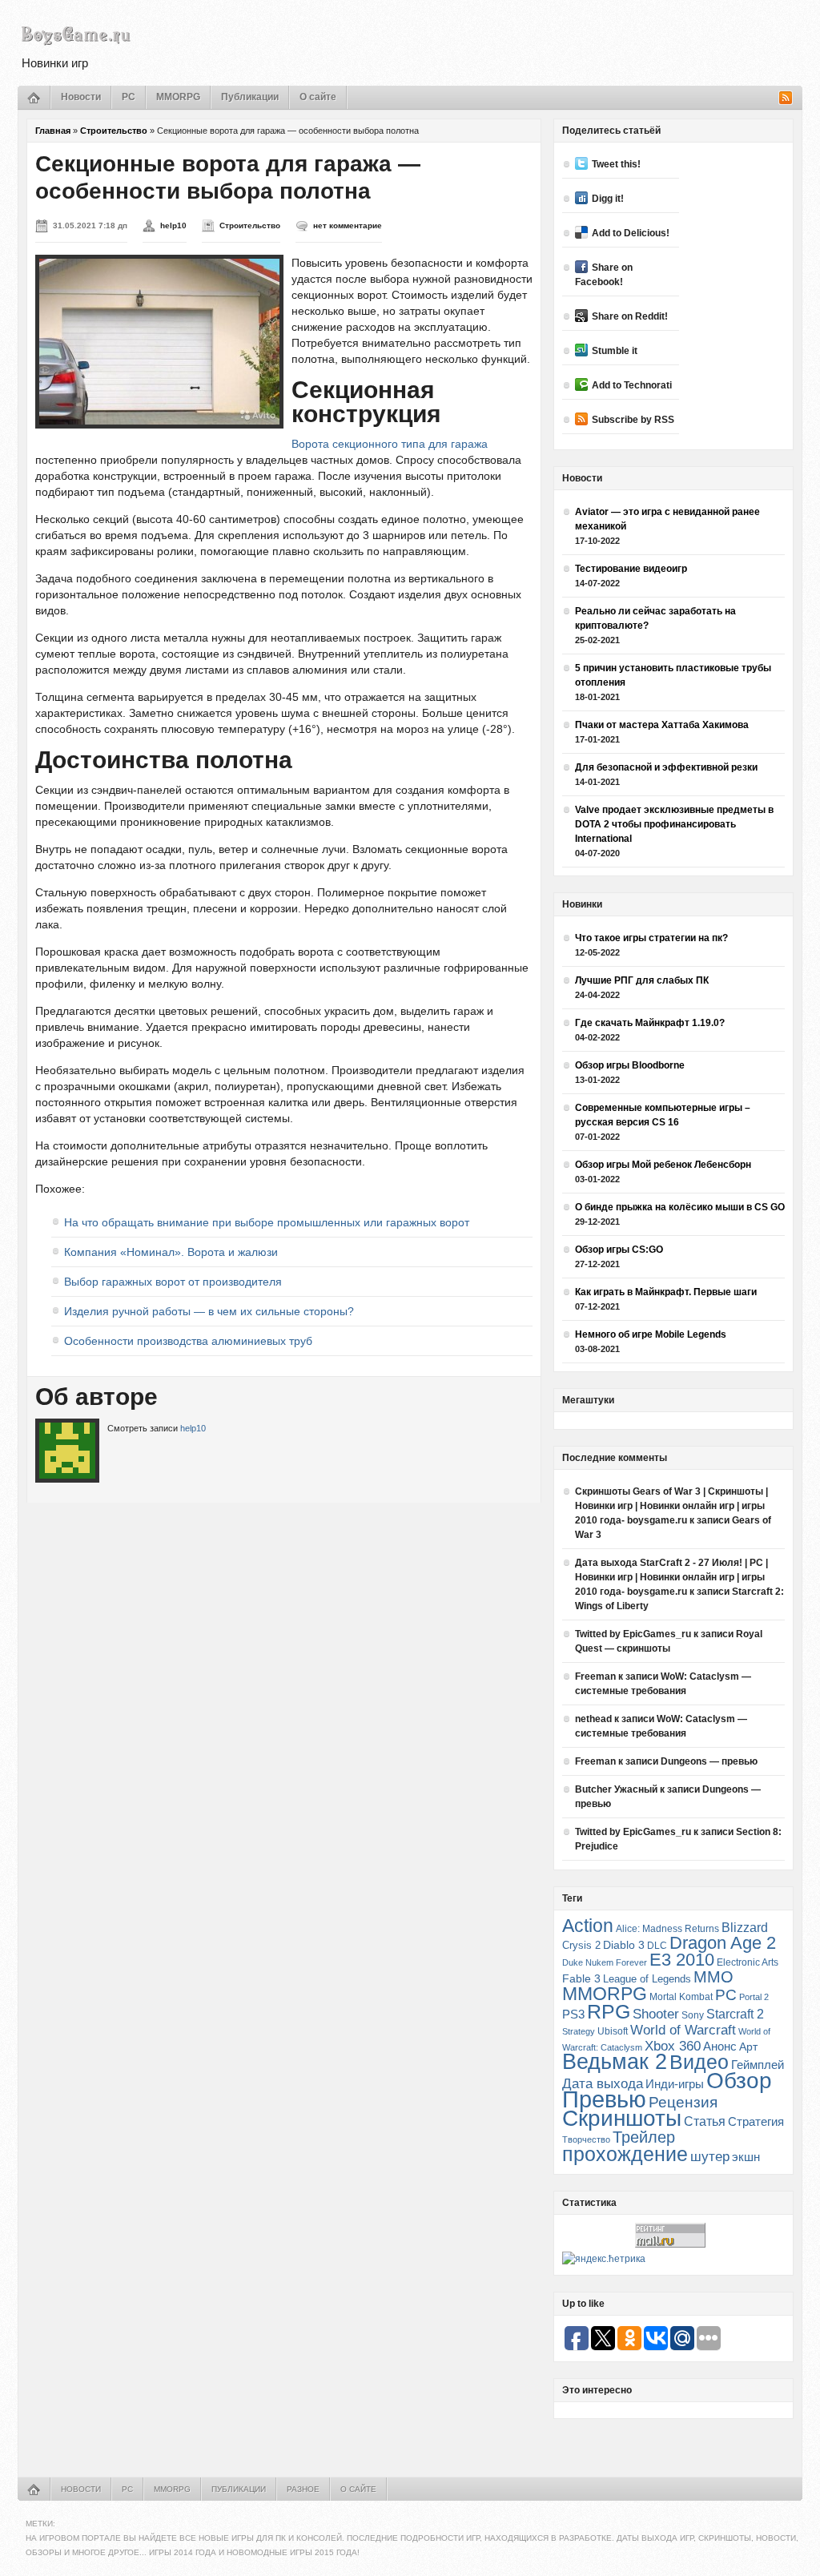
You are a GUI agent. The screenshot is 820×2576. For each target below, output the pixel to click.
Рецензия (683, 2102)
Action (588, 1926)
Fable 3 (581, 1979)
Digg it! (608, 199)
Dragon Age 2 (723, 1943)
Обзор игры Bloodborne (630, 1065)
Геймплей (758, 2065)
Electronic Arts (748, 1962)
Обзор (739, 2080)
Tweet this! (616, 164)
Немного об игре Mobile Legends (651, 1334)
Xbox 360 (673, 2046)
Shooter (656, 2014)
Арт (748, 2047)
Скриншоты (622, 2118)
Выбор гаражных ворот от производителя (173, 1282)
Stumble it (615, 351)
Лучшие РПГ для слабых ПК (642, 980)
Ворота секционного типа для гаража (390, 444)
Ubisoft (613, 2031)
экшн (746, 2157)
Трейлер (644, 2137)
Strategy (579, 2031)
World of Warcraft (683, 2030)
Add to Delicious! (631, 233)
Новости (81, 97)
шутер (710, 2157)
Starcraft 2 (735, 2014)
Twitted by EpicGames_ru (633, 1634)
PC (129, 97)
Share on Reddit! (630, 316)
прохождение (625, 2154)
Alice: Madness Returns (667, 1929)
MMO (713, 1977)
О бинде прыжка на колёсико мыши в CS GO (680, 1207)
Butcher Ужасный (616, 1789)
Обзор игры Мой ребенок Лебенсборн (663, 1165)
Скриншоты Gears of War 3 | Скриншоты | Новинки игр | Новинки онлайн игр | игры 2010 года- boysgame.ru (671, 1506)
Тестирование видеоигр (631, 569)
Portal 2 (754, 1997)
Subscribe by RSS (633, 420)
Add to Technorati (632, 385)
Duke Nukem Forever (605, 1962)
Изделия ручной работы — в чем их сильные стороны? (209, 1311)
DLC (657, 1945)
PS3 (573, 2014)
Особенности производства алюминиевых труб (188, 1341)
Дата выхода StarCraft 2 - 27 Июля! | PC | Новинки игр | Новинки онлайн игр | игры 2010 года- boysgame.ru (671, 1577)
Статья (705, 2121)
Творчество (586, 2139)
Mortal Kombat (681, 1996)
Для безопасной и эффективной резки (666, 767)
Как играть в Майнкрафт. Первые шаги (666, 1292)
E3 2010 (682, 1960)
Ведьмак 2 (615, 2061)
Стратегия (756, 2121)
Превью (604, 2099)
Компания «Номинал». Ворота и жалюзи (171, 1252)
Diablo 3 (624, 1945)
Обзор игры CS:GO (619, 1250)
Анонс (720, 2047)
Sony (693, 2015)
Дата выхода (603, 2084)
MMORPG (178, 97)
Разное (303, 2489)
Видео (699, 2062)
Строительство (114, 131)
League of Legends (647, 1979)
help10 (173, 225)
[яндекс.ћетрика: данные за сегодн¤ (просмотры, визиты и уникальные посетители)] (604, 2259)
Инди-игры (675, 2084)
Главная (53, 131)
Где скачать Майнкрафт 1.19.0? (650, 1023)
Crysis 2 (581, 1945)
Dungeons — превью (709, 1761)
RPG (609, 2011)
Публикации (250, 97)
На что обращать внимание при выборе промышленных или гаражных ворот (267, 1222)
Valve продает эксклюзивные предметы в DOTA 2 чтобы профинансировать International (674, 824)
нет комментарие (348, 225)
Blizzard (745, 1928)
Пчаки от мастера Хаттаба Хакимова (662, 725)
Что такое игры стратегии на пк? (651, 938)
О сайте (318, 97)
